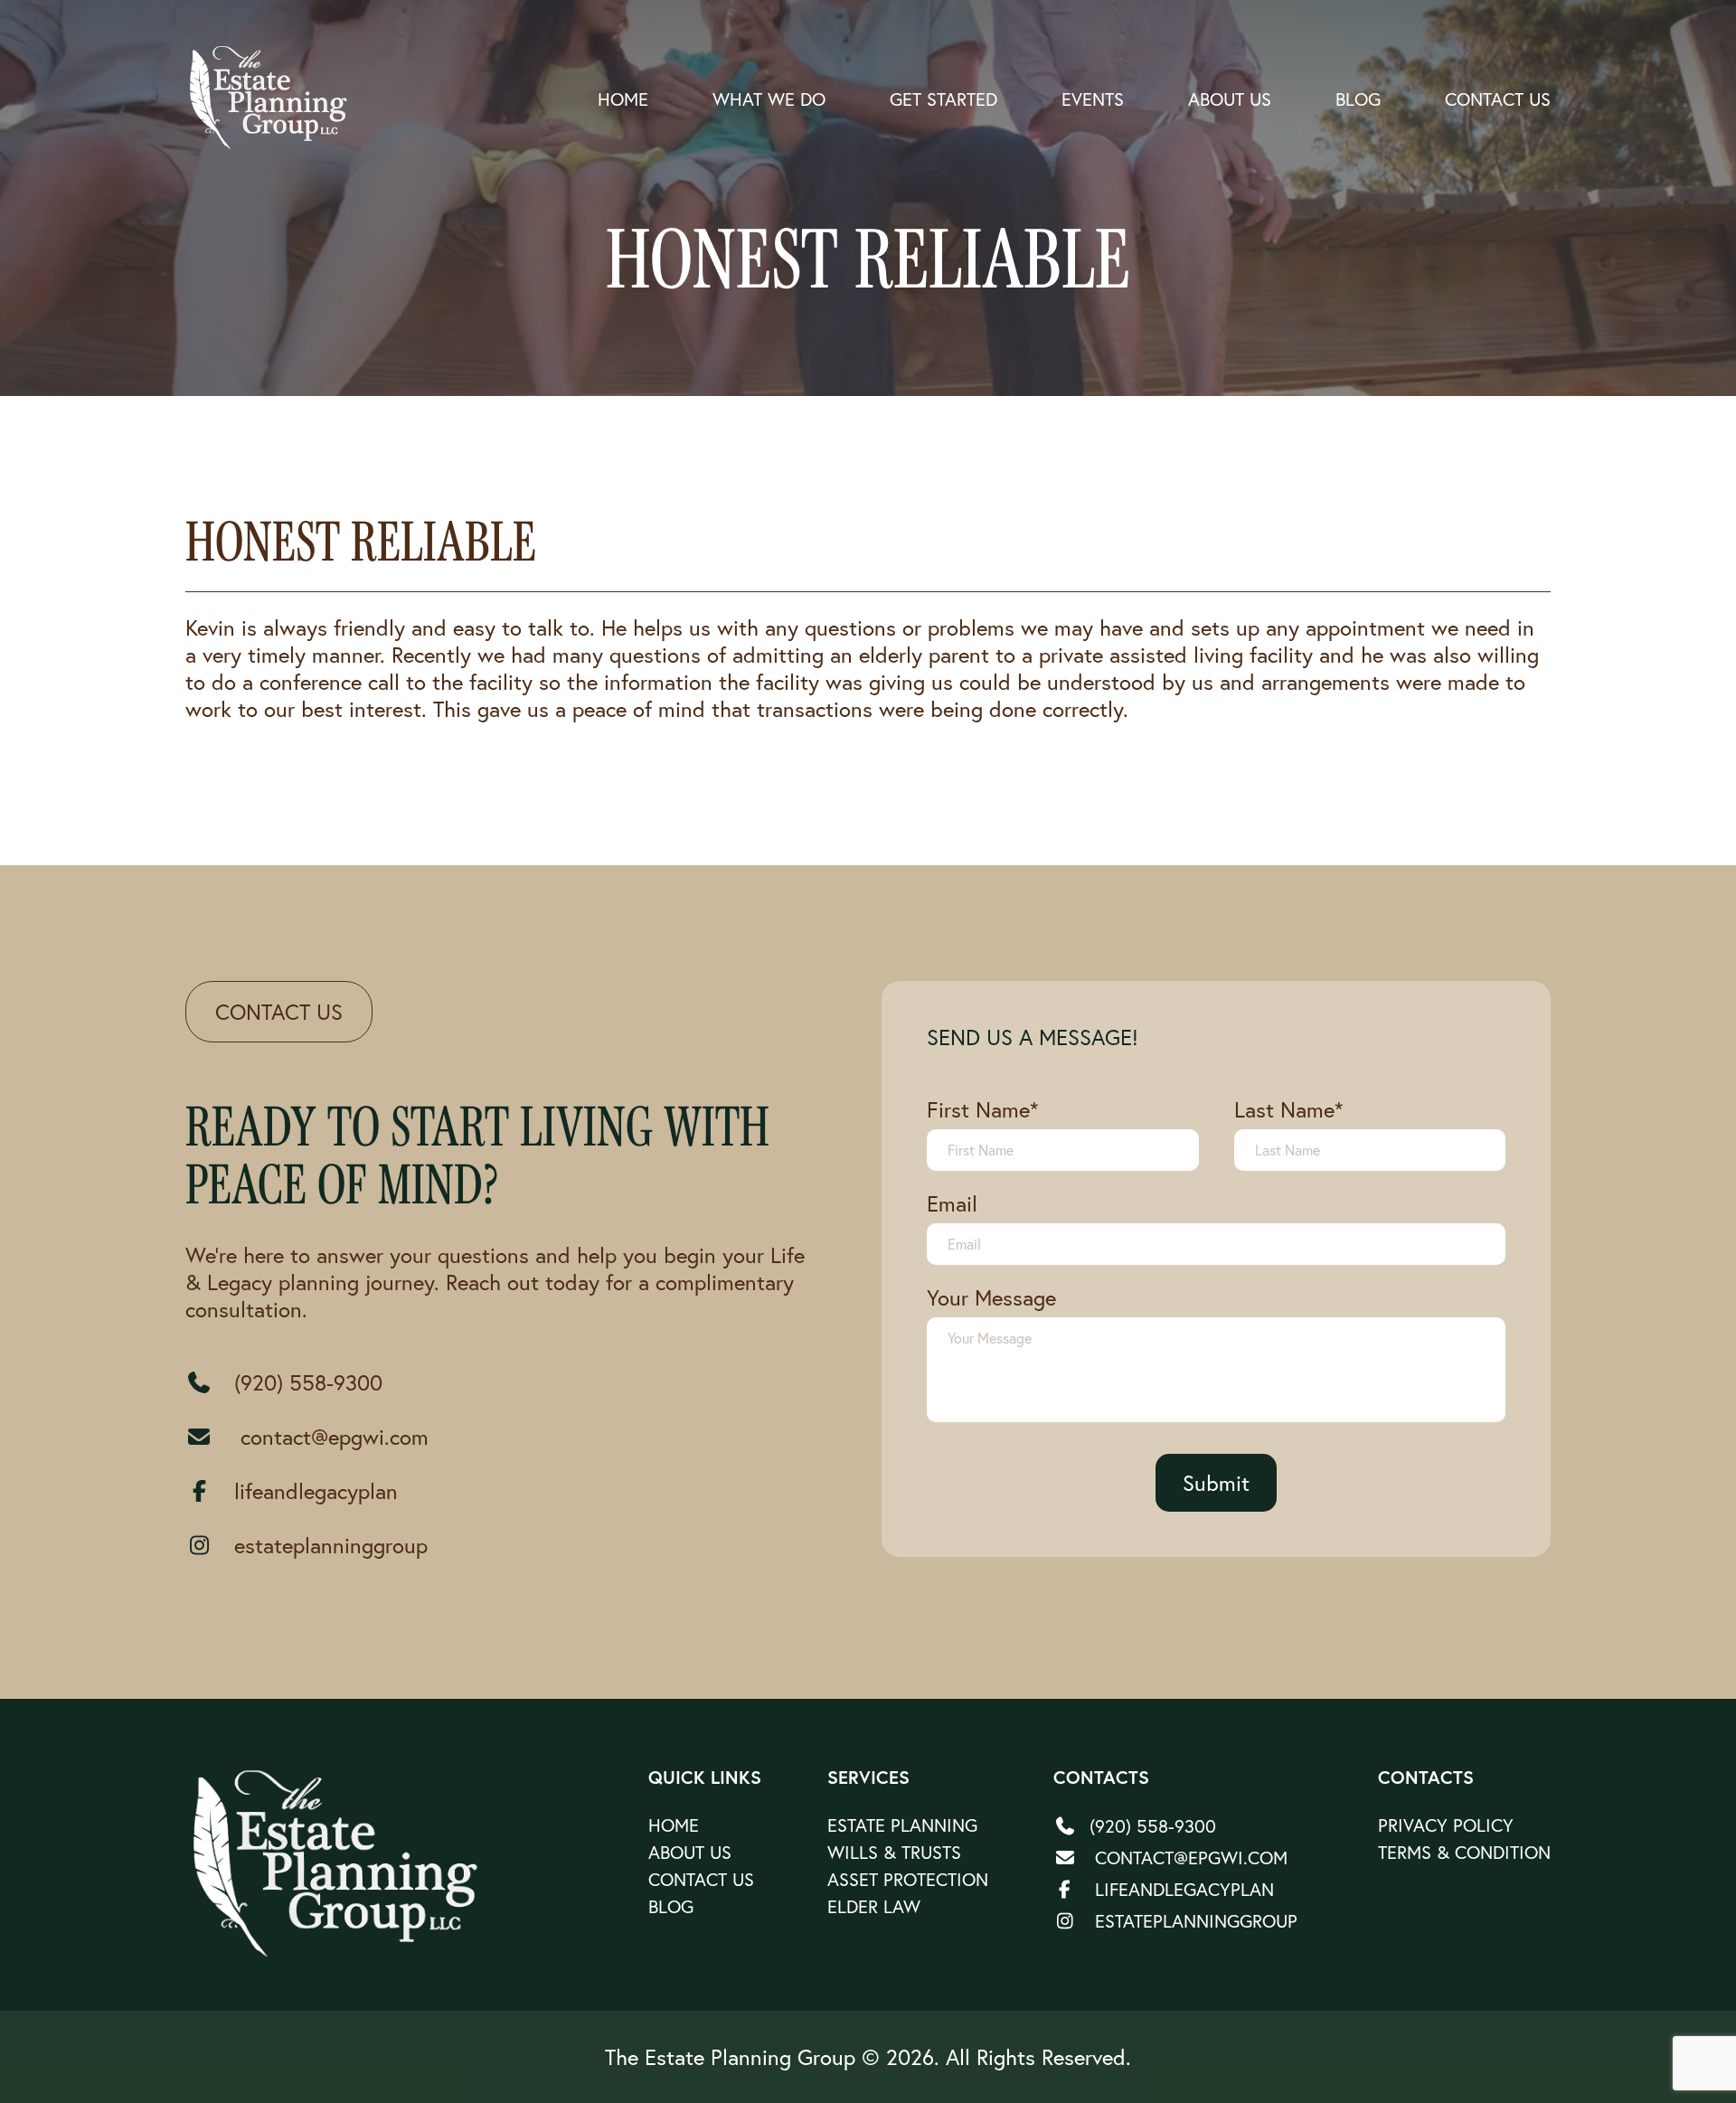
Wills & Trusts (894, 1852)
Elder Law (874, 1906)
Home (623, 99)
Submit (1216, 1483)
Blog (1358, 99)
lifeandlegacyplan (316, 1491)
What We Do (769, 99)
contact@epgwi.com (331, 1437)
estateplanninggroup (331, 1545)
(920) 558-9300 (308, 1382)
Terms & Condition (1464, 1852)
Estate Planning (902, 1825)
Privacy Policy (1446, 1825)
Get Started (943, 99)
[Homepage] (337, 1863)
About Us (1230, 99)
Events (1093, 99)
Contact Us (1498, 99)
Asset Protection (908, 1879)
